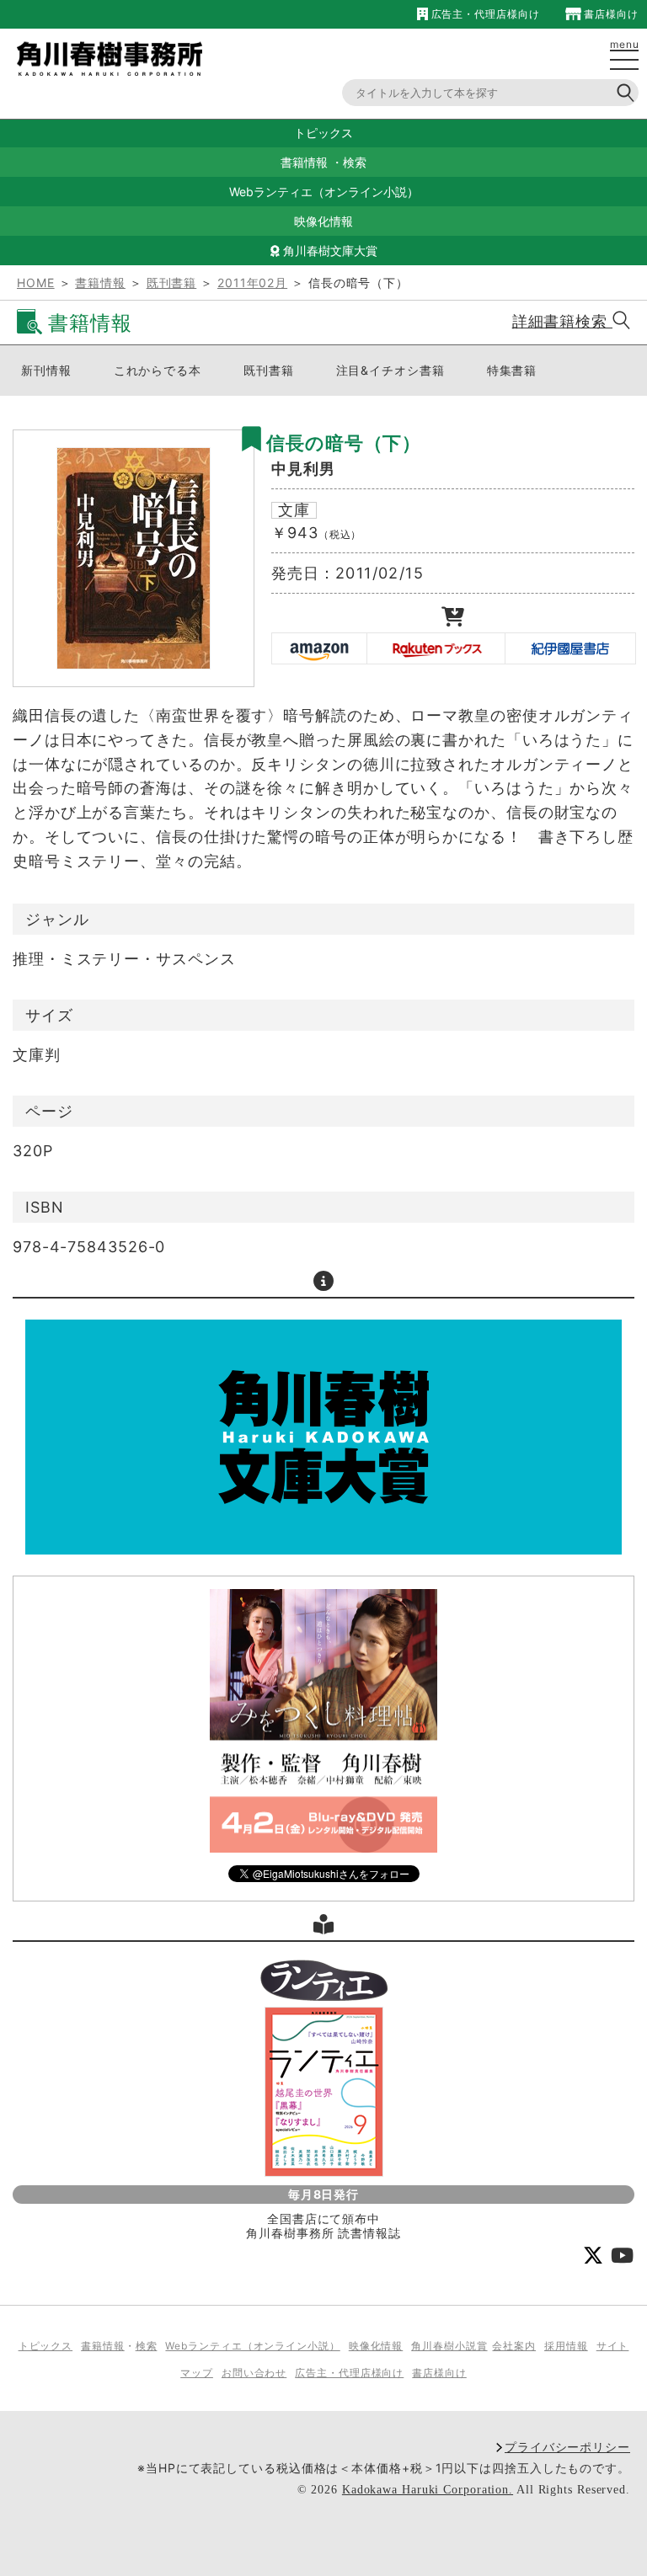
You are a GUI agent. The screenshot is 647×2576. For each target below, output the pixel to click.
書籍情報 (304, 162)
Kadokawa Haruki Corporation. (428, 2490)
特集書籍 (512, 370)
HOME (36, 283)
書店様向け (610, 14)
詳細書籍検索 (562, 321)
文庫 (294, 510)
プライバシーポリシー (567, 2447)
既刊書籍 (172, 283)
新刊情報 (46, 370)
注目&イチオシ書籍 (390, 370)
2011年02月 (252, 283)
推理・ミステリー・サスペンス (124, 959)
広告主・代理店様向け (484, 14)
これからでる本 (158, 370)
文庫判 (37, 1055)
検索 (355, 162)
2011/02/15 (380, 573)
